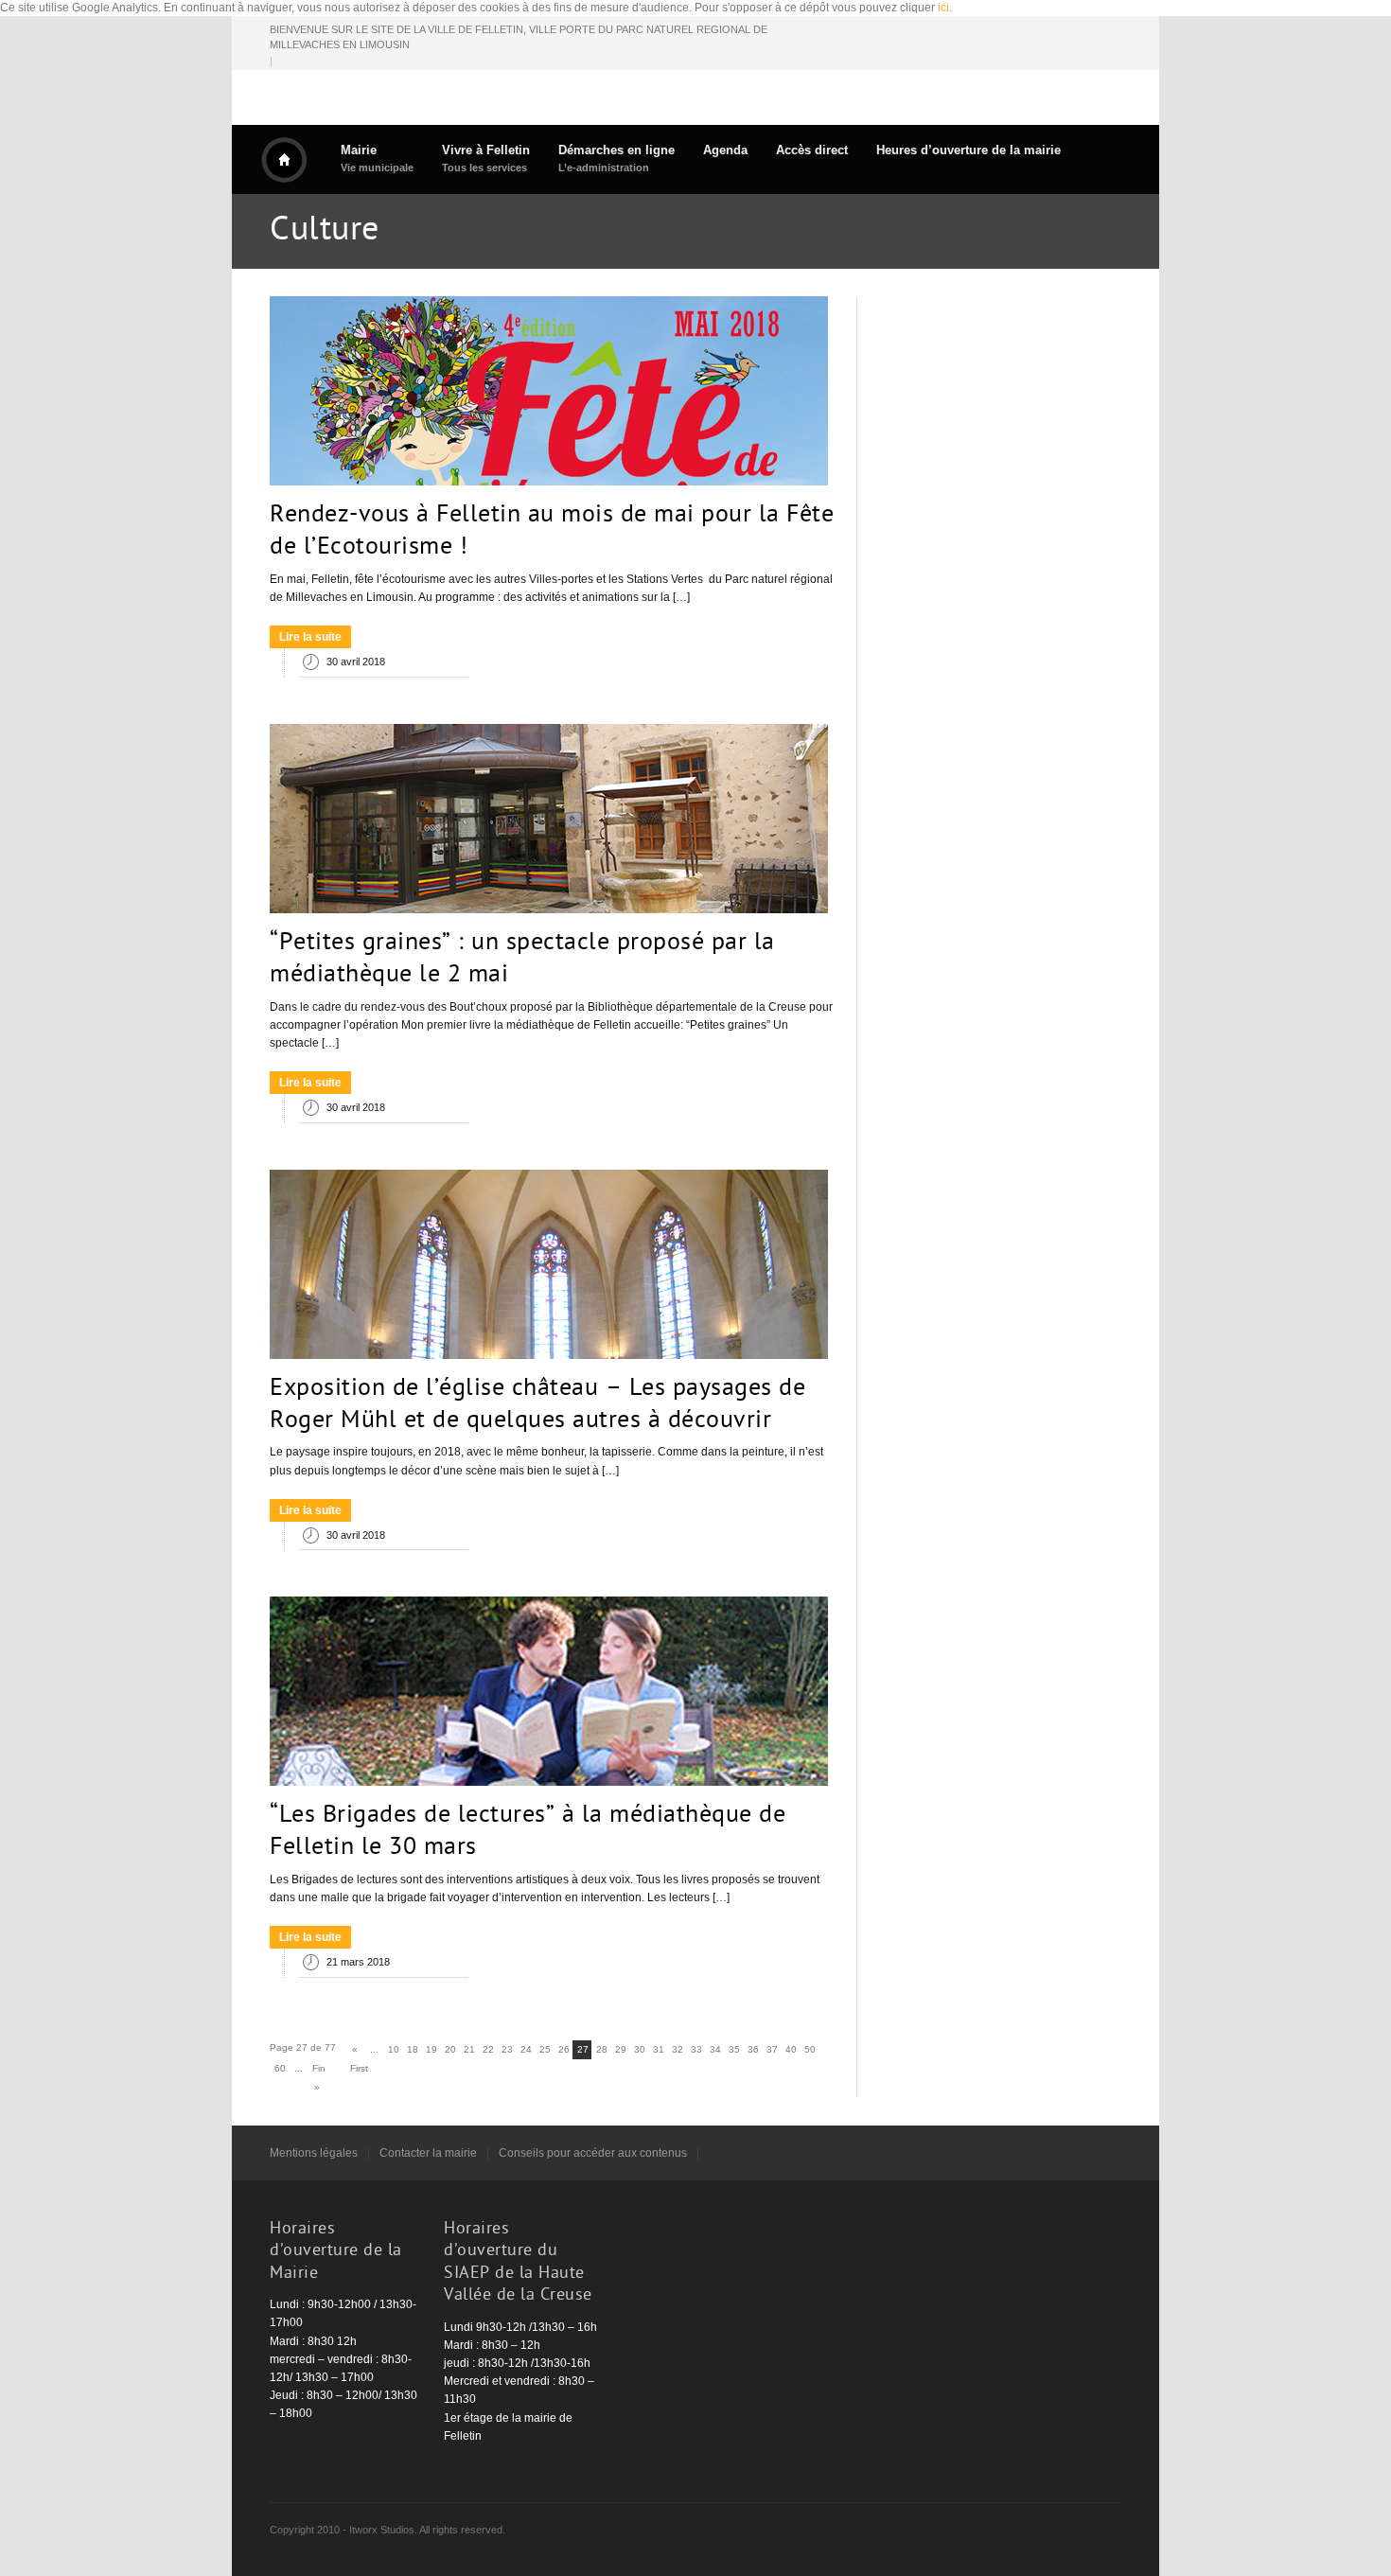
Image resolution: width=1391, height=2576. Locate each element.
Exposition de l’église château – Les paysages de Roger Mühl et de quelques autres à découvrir (537, 1405)
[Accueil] (284, 160)
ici (943, 8)
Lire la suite (310, 637)
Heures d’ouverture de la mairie (968, 150)
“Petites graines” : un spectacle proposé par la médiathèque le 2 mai (522, 960)
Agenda (725, 150)
